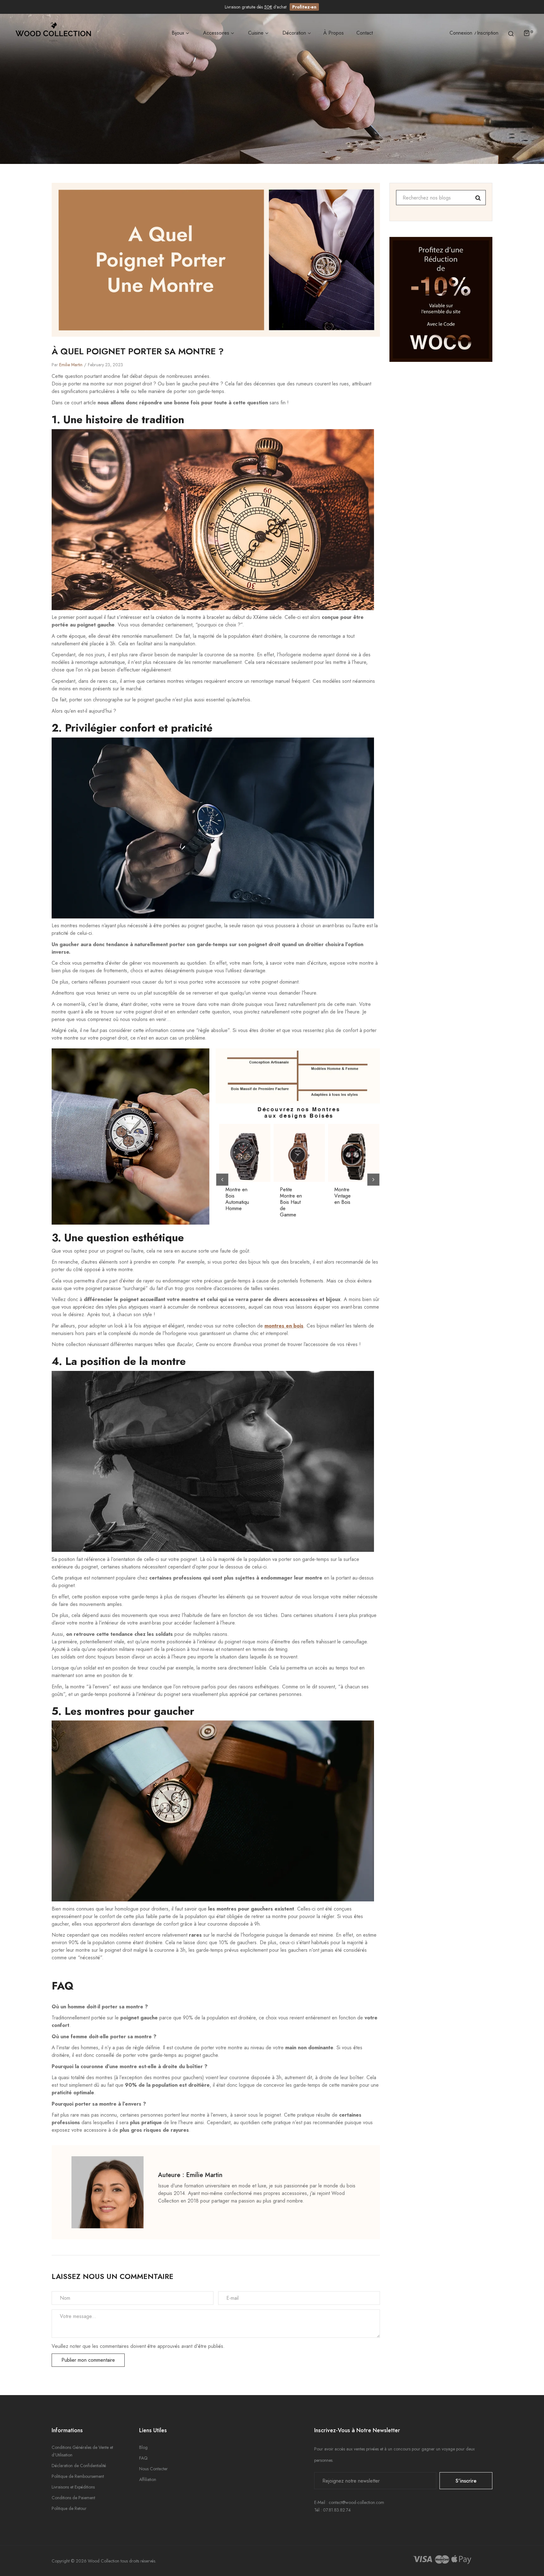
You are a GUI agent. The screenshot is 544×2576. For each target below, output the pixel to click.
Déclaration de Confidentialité (79, 2466)
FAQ (143, 2458)
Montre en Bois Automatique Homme (237, 1199)
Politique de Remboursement (78, 2476)
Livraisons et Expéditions (73, 2487)
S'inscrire (466, 2481)
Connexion (461, 33)
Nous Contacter (153, 2469)
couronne (299, 636)
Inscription (488, 33)
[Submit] (303, 1165)
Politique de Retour (69, 2508)
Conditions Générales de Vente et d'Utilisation (82, 2451)
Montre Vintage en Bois (343, 1196)
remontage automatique (100, 662)
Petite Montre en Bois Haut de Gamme (291, 1202)
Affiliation (148, 2479)
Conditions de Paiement (73, 2498)
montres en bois (284, 1326)
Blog (143, 2447)
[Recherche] (511, 33)
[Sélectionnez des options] (248, 1165)
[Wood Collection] (54, 33)
